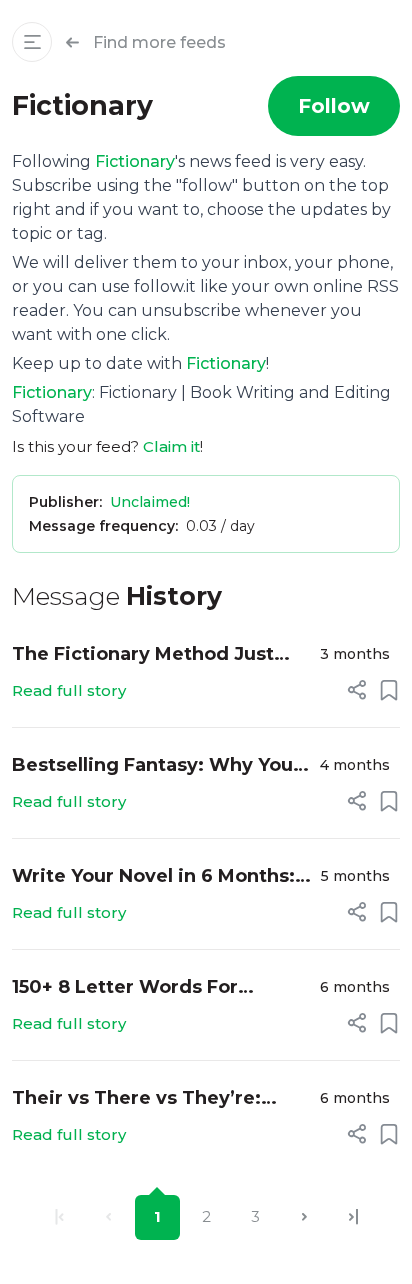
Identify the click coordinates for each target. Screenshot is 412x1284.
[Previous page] (108, 1217)
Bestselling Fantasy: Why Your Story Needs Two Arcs (156, 766)
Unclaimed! (150, 502)
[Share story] (357, 690)
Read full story (69, 690)
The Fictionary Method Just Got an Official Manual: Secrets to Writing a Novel (158, 655)
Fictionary (135, 161)
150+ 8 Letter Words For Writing (125, 988)
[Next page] (304, 1217)
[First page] (59, 1217)
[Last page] (353, 1217)
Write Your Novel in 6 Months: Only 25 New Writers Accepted (159, 877)
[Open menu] (32, 42)
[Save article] (389, 690)
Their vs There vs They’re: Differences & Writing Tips (140, 1099)
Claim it (171, 446)
